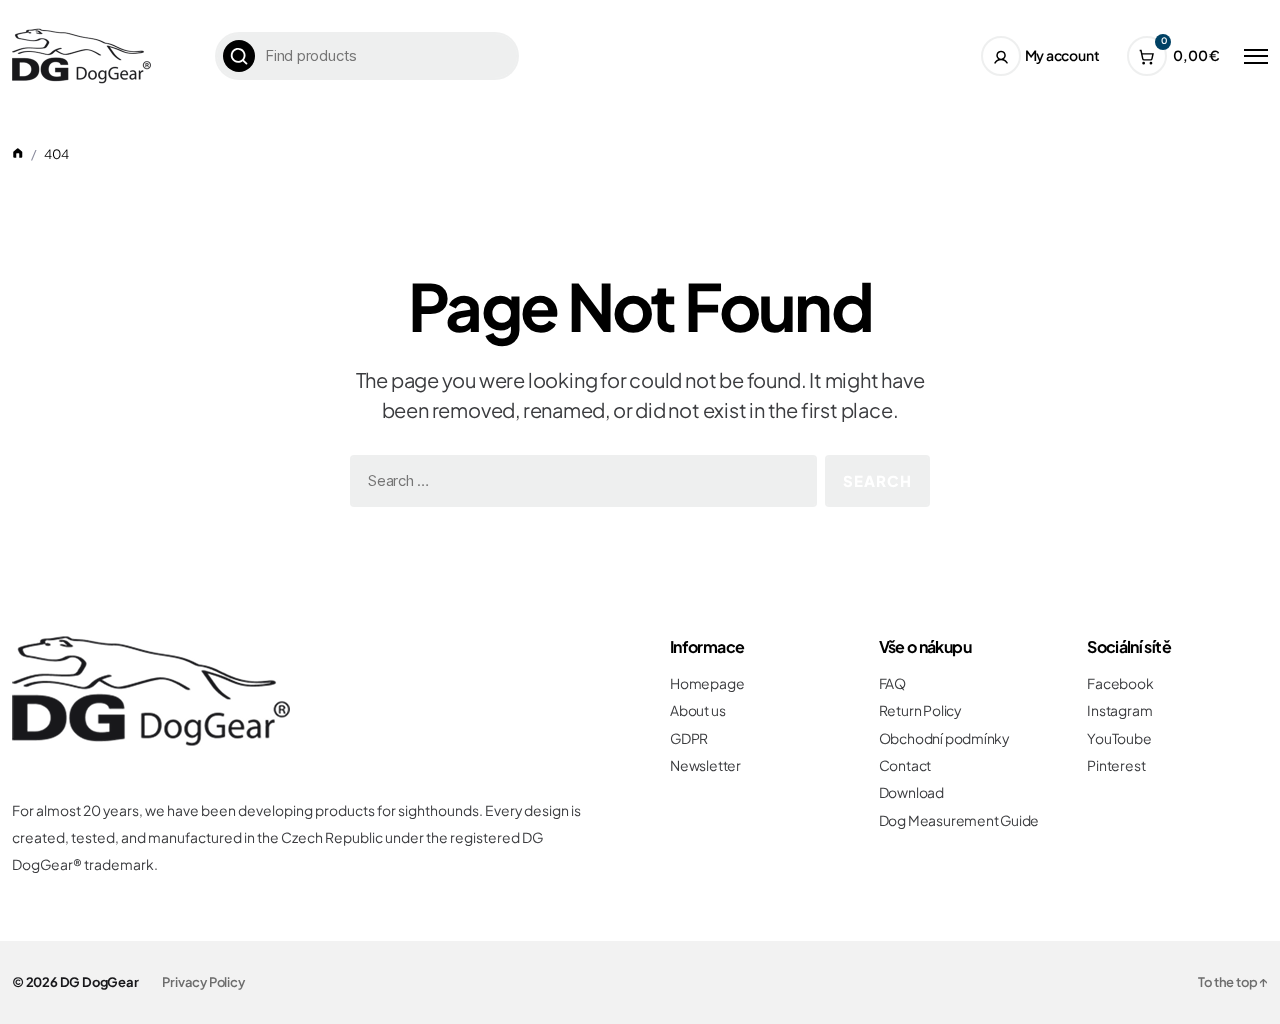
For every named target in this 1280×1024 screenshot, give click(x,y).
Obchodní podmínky (944, 738)
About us (697, 710)
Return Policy (920, 710)
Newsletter (705, 765)
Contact (905, 765)
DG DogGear (99, 982)
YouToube (1119, 738)
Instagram (1119, 710)
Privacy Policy (203, 982)
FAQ (892, 683)
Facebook (1120, 683)
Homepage (707, 683)
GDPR (689, 738)
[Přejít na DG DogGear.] (18, 154)
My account (1062, 55)
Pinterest (1116, 765)
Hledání (239, 56)
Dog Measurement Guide (959, 820)
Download (911, 792)
